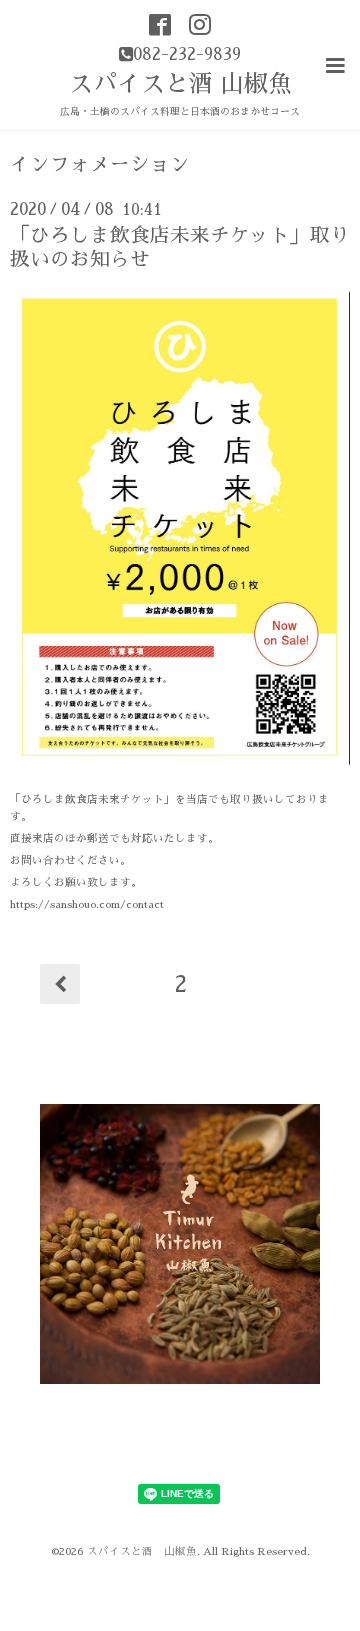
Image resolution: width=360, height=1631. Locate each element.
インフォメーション (100, 164)
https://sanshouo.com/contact (87, 904)
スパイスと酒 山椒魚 (180, 84)
